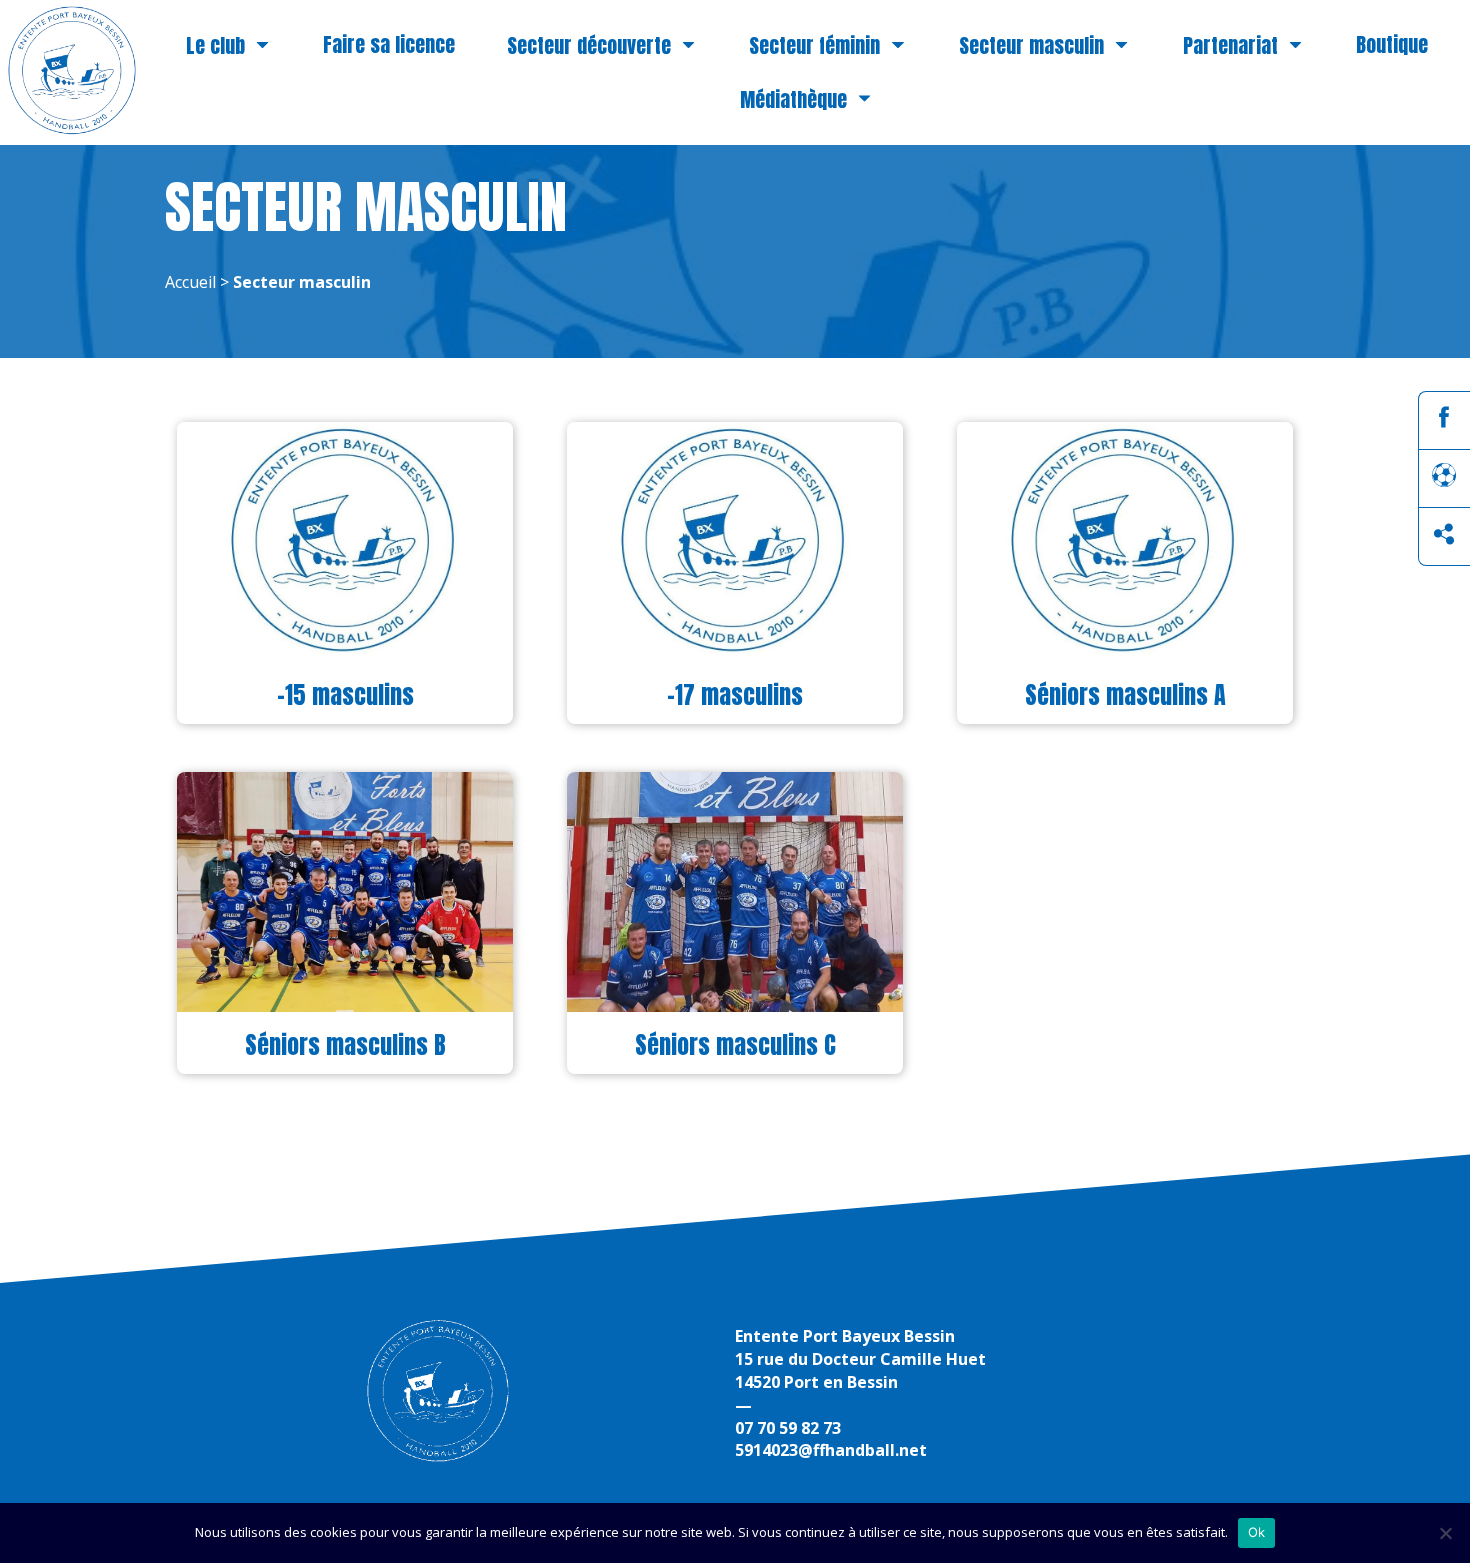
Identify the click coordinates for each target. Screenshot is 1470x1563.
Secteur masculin (1031, 46)
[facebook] (1444, 423)
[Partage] (1444, 540)
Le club (215, 46)
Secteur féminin (814, 46)
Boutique (1392, 44)
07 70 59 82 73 (788, 1428)
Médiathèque (793, 99)
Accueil (190, 282)
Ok (1257, 1532)
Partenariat (1230, 46)
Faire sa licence (389, 44)
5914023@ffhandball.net (831, 1450)
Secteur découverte (589, 46)
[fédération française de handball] (1444, 481)
